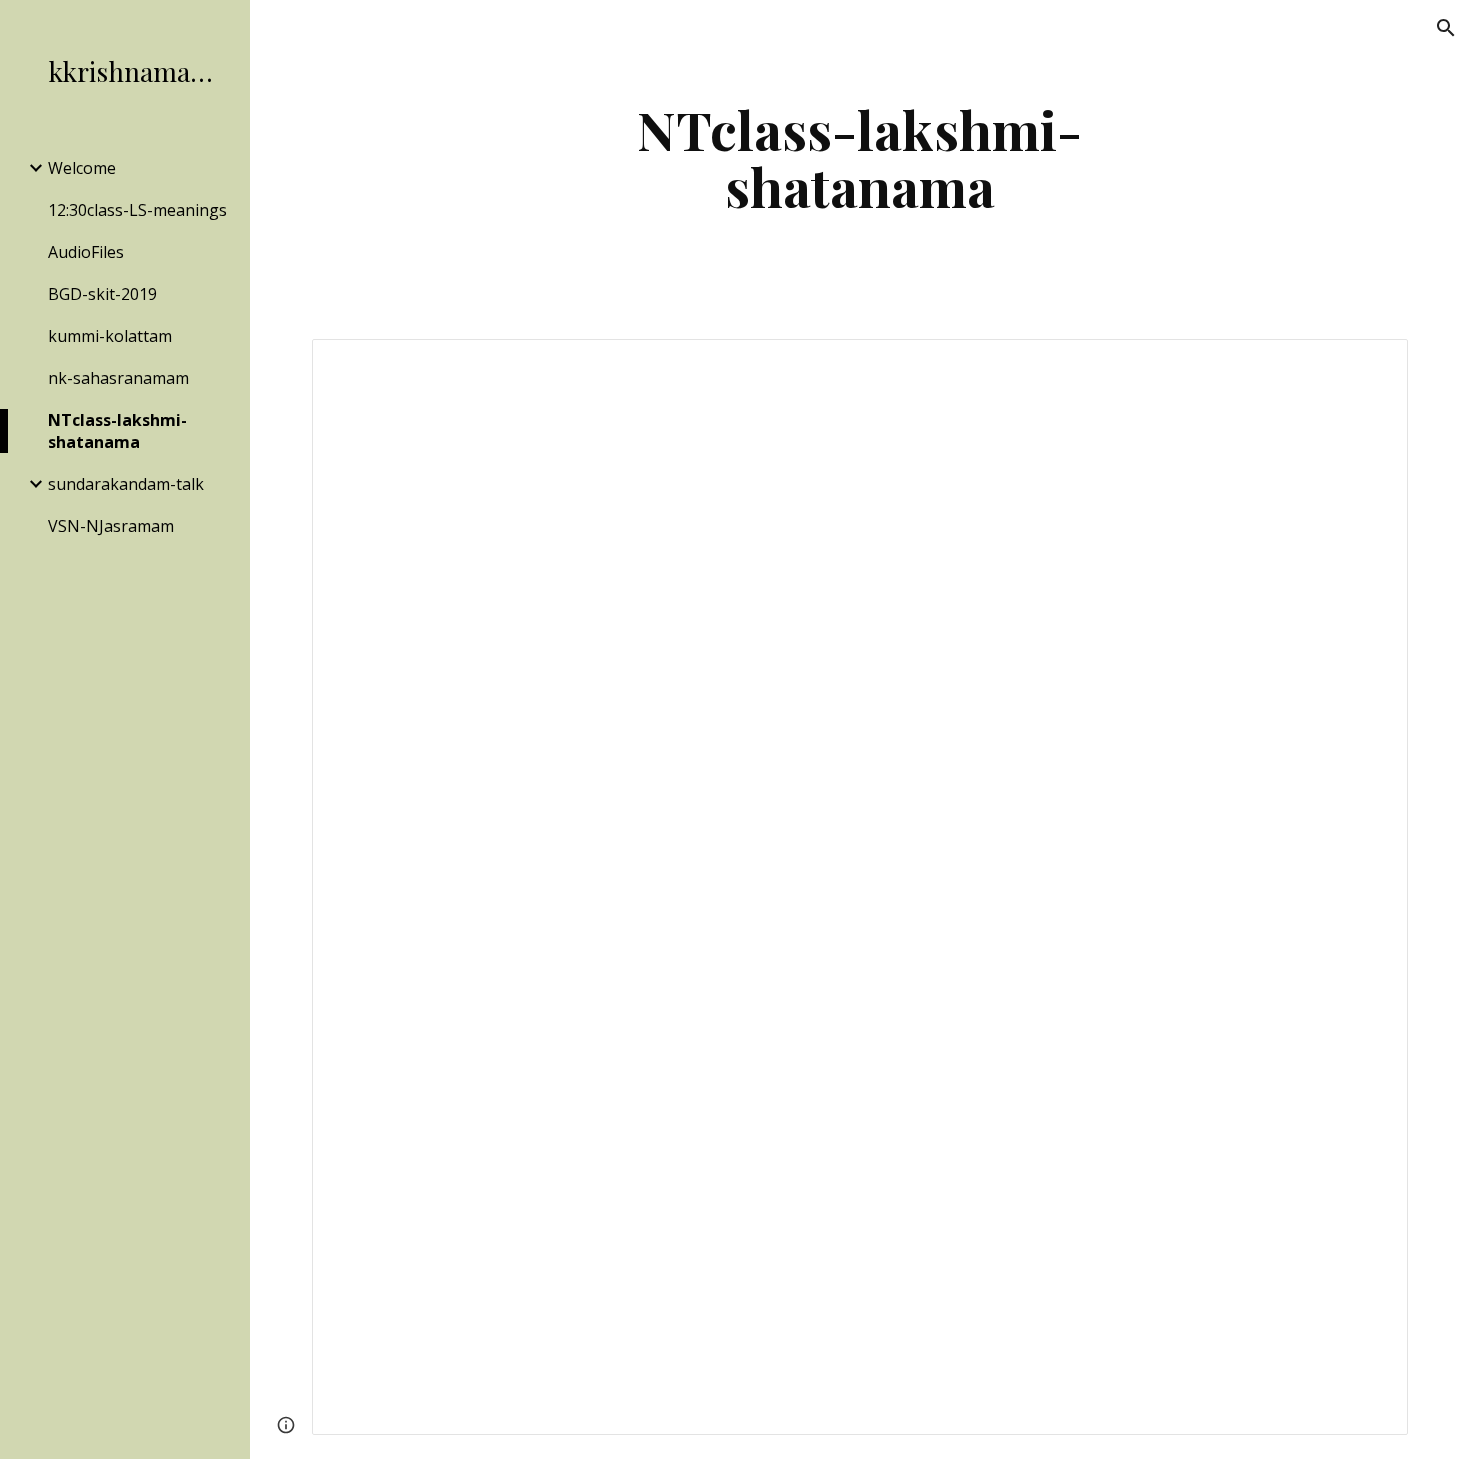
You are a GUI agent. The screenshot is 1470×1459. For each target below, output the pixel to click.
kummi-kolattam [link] (110, 336)
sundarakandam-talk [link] (126, 484)
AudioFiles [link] (86, 252)
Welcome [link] (82, 168)
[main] (859, 157)
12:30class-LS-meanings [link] (137, 210)
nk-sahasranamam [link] (118, 378)
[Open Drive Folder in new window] (1370, 365)
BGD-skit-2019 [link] (102, 294)
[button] (1446, 28)
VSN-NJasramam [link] (111, 526)
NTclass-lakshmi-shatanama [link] (117, 431)
